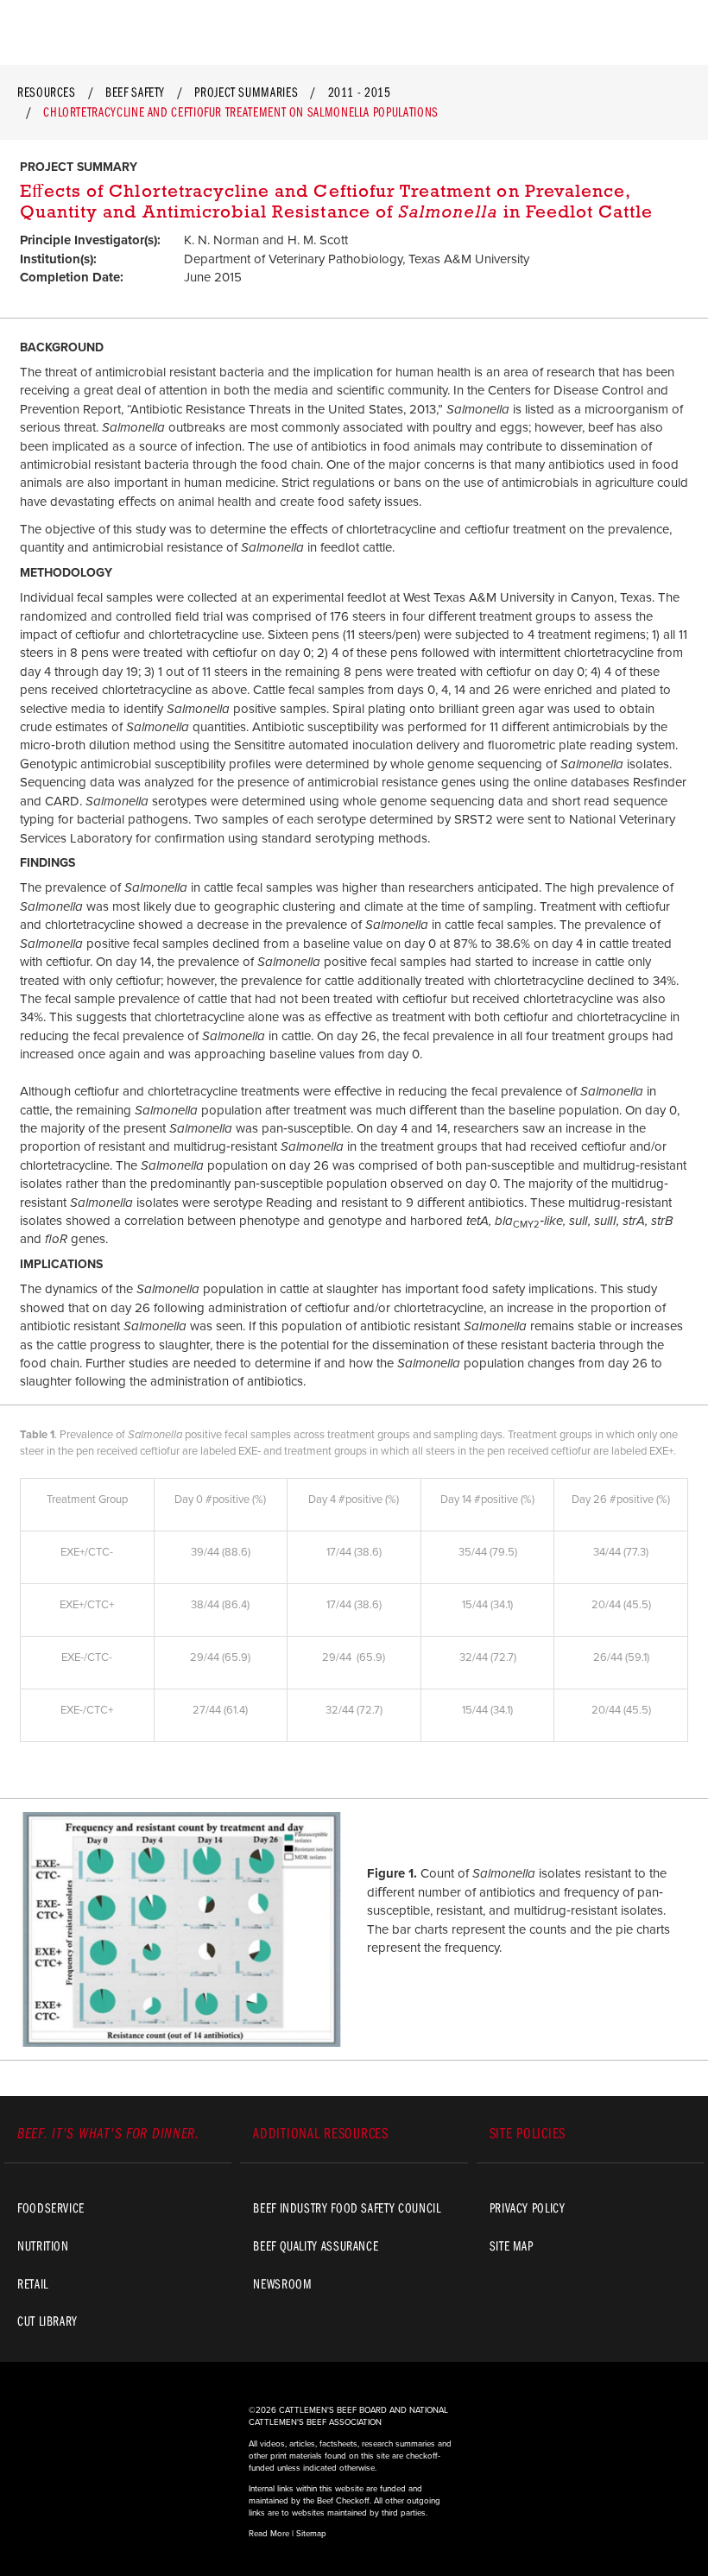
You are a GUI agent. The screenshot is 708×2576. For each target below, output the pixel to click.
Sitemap (311, 2534)
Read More (269, 2534)
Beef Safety (135, 92)
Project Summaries (246, 92)
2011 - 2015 (360, 92)
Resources (47, 92)
